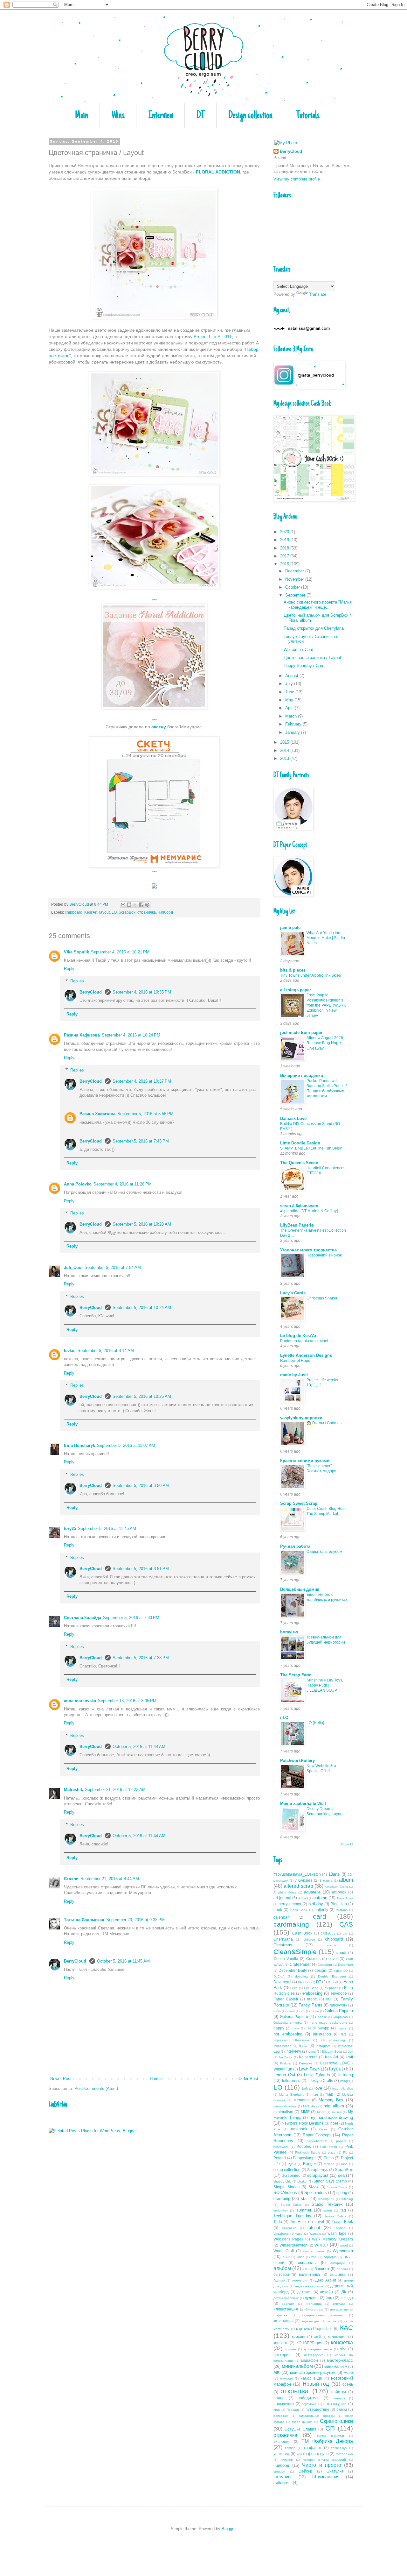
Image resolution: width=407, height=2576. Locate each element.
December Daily (293, 1970)
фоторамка (344, 2454)
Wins (118, 116)
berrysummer (290, 1904)
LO (114, 912)
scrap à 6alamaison (299, 1206)
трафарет (313, 2448)
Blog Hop (339, 1904)
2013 (285, 758)
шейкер (305, 2471)
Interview (161, 116)
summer (304, 2210)
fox (303, 2011)
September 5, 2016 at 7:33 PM (131, 1618)
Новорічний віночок (324, 1255)
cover (333, 1959)
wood (344, 2245)
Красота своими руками (305, 1461)
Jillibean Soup (332, 2052)
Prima (329, 2158)
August (292, 676)
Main (82, 116)
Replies (77, 981)
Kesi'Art (91, 912)
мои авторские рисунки (313, 2372)
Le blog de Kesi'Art (299, 1336)
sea (341, 2175)
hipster (343, 2028)
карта (332, 2321)
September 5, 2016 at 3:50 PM (141, 1486)
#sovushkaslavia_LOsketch (297, 1874)
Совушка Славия (300, 2429)
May (290, 700)
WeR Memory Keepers (332, 2239)
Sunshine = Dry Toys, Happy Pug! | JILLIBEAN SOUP (325, 1685)
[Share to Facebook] (141, 905)
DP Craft (304, 1982)
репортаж (281, 2416)
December (295, 571)
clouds (341, 1953)
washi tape (337, 2233)
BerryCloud (91, 992)
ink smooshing (333, 2040)
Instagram (323, 2046)
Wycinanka (343, 2251)
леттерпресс (314, 2355)
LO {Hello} (315, 1723)
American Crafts (336, 1887)
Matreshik (73, 1790)
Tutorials (308, 116)
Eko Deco (311, 1988)
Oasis (323, 2129)
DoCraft (279, 1976)
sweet (328, 2210)
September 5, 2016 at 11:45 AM (107, 1529)
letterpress (291, 2081)
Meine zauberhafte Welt (303, 1804)
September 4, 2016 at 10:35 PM (142, 992)
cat (345, 1933)
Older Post (248, 2079)
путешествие (317, 2409)
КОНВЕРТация (309, 2343)
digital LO (341, 1971)
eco (295, 1988)
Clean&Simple (295, 1952)
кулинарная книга (318, 2349)
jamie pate (290, 927)
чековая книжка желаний (325, 2460)
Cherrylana (283, 1939)
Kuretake (306, 2063)
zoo (314, 2257)
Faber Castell (286, 1999)
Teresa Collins (335, 2216)
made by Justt (294, 1375)
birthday (316, 1904)
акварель (307, 2263)
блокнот (322, 2269)
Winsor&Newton (293, 2245)
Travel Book (342, 2222)
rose (344, 2164)
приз (277, 2410)
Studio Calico (291, 2205)
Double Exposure (332, 1976)
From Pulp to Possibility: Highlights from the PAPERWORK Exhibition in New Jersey (326, 1005)
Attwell (303, 1898)
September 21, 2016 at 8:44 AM (110, 1879)
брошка (342, 2269)
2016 (285, 564)
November (295, 579)
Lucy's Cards (293, 1293)
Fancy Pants (310, 2005)
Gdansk (321, 2017)
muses (337, 2112)
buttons (342, 1910)
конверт (281, 2343)
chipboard (74, 912)
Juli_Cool (73, 1267)
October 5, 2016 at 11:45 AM (123, 1961)
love (318, 2088)
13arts (334, 1874)
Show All (347, 1844)
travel (319, 2222)
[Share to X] (135, 905)
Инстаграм (314, 2309)
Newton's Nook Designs (303, 2123)
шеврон (279, 2471)
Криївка (290, 2349)
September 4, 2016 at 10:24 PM (131, 1035)
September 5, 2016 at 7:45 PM (141, 1141)
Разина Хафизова (82, 1035)
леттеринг (283, 2355)
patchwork (281, 2147)
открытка (295, 2391)
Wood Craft (284, 2251)
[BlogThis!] (129, 905)
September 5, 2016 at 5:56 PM (145, 1114)
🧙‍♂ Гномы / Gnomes (324, 1423)
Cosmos (313, 1959)
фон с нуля (318, 2454)
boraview (289, 1632)
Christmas (283, 1945)
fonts (277, 2011)
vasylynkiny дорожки (301, 1418)
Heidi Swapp (318, 2028)
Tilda (278, 2222)
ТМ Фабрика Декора (327, 2441)
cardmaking (291, 1924)
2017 (285, 556)
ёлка (330, 2298)
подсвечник (284, 2404)
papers (341, 2141)
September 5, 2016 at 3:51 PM (141, 1569)
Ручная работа (295, 1546)
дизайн (326, 2292)
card (320, 1916)
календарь (283, 2321)
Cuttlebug (325, 1965)
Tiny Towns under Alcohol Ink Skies (310, 975)
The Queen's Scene (299, 1163)
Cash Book (302, 1933)
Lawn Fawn (309, 2069)
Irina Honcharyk (79, 1445)
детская (304, 2292)
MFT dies (310, 2106)
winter (321, 2245)
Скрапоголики (336, 2421)
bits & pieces (293, 970)
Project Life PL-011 (213, 336)
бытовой (281, 2274)
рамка (342, 2409)
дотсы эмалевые (286, 2298)
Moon (321, 2112)
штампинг (283, 2477)
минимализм (336, 2366)
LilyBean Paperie (297, 1225)
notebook (299, 2129)
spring (342, 2193)
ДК (344, 2292)
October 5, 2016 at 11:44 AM (139, 1747)
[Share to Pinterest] (147, 905)
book (278, 1910)
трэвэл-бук (339, 2448)
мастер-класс (340, 2360)
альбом (282, 2268)
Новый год (316, 2384)
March (292, 716)
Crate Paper (300, 1964)
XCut (286, 2257)
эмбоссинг (283, 2483)
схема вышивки (331, 2436)
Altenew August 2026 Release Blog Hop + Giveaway (325, 1043)
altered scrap (298, 1886)
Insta (303, 2045)
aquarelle (312, 1892)
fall (329, 1999)
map (329, 2094)
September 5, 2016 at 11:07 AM (126, 1445)
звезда (347, 2298)
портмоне (309, 2404)
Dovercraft (282, 1982)
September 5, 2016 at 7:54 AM (113, 1267)
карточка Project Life (314, 2328)
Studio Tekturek (327, 2204)
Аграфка (330, 2257)
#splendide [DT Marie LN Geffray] (309, 1211)
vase (299, 2234)
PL (345, 2152)
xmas (300, 2257)
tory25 (70, 1529)
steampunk (326, 2199)
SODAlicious (285, 2193)
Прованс (293, 2410)
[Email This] (123, 905)
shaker (303, 2181)
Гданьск (279, 2280)
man (315, 2095)
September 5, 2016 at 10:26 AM (142, 1396)
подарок (339, 2398)
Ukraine (340, 2228)
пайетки (339, 2392)
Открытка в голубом (324, 1552)
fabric (312, 1999)
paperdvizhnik (317, 2141)
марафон (310, 2360)
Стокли (71, 1879)
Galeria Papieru (339, 2011)
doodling (301, 1976)
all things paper (296, 990)
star (304, 2199)
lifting (344, 2081)
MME (305, 2112)
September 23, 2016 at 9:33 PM (135, 1920)
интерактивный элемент (323, 2315)
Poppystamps (305, 2158)
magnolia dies (343, 2088)
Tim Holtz (298, 2222)
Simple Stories (286, 2187)
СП (330, 2428)
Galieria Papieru (294, 2017)
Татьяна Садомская (84, 1920)
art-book (339, 1892)
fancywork (338, 2005)
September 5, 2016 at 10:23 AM (142, 1224)
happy (279, 2028)
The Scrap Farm (296, 1675)
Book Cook (299, 1910)
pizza (332, 2152)
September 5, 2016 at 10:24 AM (142, 1308)
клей (317, 2337)
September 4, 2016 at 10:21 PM (120, 952)
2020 (285, 532)
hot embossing (288, 2034)
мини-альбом (297, 2366)
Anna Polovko (78, 1184)
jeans (312, 2052)
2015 (285, 742)
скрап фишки (302, 2422)
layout (104, 912)
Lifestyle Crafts (320, 2081)
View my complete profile (297, 179)
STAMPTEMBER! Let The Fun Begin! (312, 1148)
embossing (312, 1993)
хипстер (287, 2460)
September (296, 595)
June (290, 692)
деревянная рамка (310, 2286)
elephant (331, 1988)
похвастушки (335, 2404)
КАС (346, 2328)
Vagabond (281, 2234)
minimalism (283, 2112)
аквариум (338, 2263)
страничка (147, 912)
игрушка (339, 2304)
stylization (281, 2210)
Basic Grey (345, 1898)
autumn (320, 1898)
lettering (346, 2075)
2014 (285, 750)
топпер (290, 2448)
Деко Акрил (326, 2280)
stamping (282, 2199)
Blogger (228, 2529)
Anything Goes (285, 1892)
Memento (302, 2100)
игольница (314, 2304)
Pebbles (304, 2146)
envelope (339, 1993)
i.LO (284, 1718)
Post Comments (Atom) (96, 2088)
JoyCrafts (285, 2057)
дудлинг (312, 2298)
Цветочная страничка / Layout (312, 658)
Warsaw (315, 2234)
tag (343, 2210)
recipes (329, 2164)
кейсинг (299, 2336)
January (293, 732)
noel (334, 2123)
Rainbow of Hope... (297, 1361)
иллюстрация (286, 2309)
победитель (308, 2398)
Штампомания (326, 2477)
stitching (347, 2199)
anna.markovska (80, 1701)
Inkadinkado (283, 2046)
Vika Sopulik (76, 952)
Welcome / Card (298, 650)
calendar (281, 1917)
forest (291, 2011)
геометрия (300, 2280)
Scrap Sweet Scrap (299, 1503)
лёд (343, 2349)
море (348, 2372)
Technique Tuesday (292, 2216)
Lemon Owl (284, 2075)
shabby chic (282, 2181)
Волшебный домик (300, 1589)
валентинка (309, 2274)
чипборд (165, 912)
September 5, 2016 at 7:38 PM (141, 1658)
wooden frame (314, 2251)
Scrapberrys (318, 2170)
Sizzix (314, 2187)
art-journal (282, 1898)
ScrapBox (127, 912)
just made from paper (301, 1033)
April (290, 708)
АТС (305, 2269)
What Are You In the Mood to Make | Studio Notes (326, 938)
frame (315, 2011)
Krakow (286, 2063)
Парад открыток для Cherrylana (314, 628)
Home (155, 2079)
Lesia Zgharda (317, 2075)
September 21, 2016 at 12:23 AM (115, 1790)
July (290, 684)
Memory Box (331, 2100)
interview (293, 2051)
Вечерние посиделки (302, 1076)
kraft (349, 2057)
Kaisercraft (308, 2057)
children (309, 1939)
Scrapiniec (291, 2175)
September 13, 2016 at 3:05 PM (127, 1701)
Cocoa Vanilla (286, 1959)
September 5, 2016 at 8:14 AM (106, 1351)
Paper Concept (317, 2135)
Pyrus (292, 2164)
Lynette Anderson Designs (306, 1355)
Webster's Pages (288, 2239)
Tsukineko (289, 2228)
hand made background (328, 2023)
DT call (333, 1982)
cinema (331, 1945)
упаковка (281, 2454)
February (294, 724)
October (293, 587)
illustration (322, 2034)
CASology (328, 1933)
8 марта (326, 1881)
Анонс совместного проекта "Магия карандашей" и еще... (318, 605)
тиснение (282, 2442)
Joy (350, 2052)
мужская (286, 2378)
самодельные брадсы (316, 2416)
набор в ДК (311, 2378)
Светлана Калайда (83, 1618)
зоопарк (288, 2304)
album (346, 1880)
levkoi (70, 1351)
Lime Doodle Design (300, 1143)
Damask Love (293, 1118)
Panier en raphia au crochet (304, 1341)
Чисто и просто (321, 2465)
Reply (69, 969)
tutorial (314, 2228)
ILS (344, 2034)
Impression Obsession (291, 2040)
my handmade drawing (331, 2117)
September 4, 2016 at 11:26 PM (123, 1184)
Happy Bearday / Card (304, 665)
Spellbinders (316, 2193)
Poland (280, 2158)
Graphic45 (340, 2017)
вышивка (338, 2274)
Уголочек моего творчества (308, 1250)
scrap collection (287, 2170)
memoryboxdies (285, 2106)
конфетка (342, 2342)
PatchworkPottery (297, 1761)
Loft (305, 2088)
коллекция (337, 2336)
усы (299, 2454)
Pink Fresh (329, 2147)
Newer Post (61, 2079)
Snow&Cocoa (337, 2187)
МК (276, 2372)
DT (201, 116)
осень (348, 2384)
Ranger (310, 2164)
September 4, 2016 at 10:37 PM (142, 1081)
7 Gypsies (304, 1880)
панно (279, 2398)
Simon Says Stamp (330, 2181)
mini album (334, 2106)
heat (296, 2028)
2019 (285, 540)
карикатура (310, 2321)
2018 (285, 548)
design (320, 1970)
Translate (318, 294)
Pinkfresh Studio (308, 2152)
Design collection (250, 116)
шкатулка (335, 2471)
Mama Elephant (291, 2095)
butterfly (321, 1910)
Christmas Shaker (322, 1298)
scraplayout (318, 2175)
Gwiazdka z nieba (288, 2023)
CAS (346, 1924)
